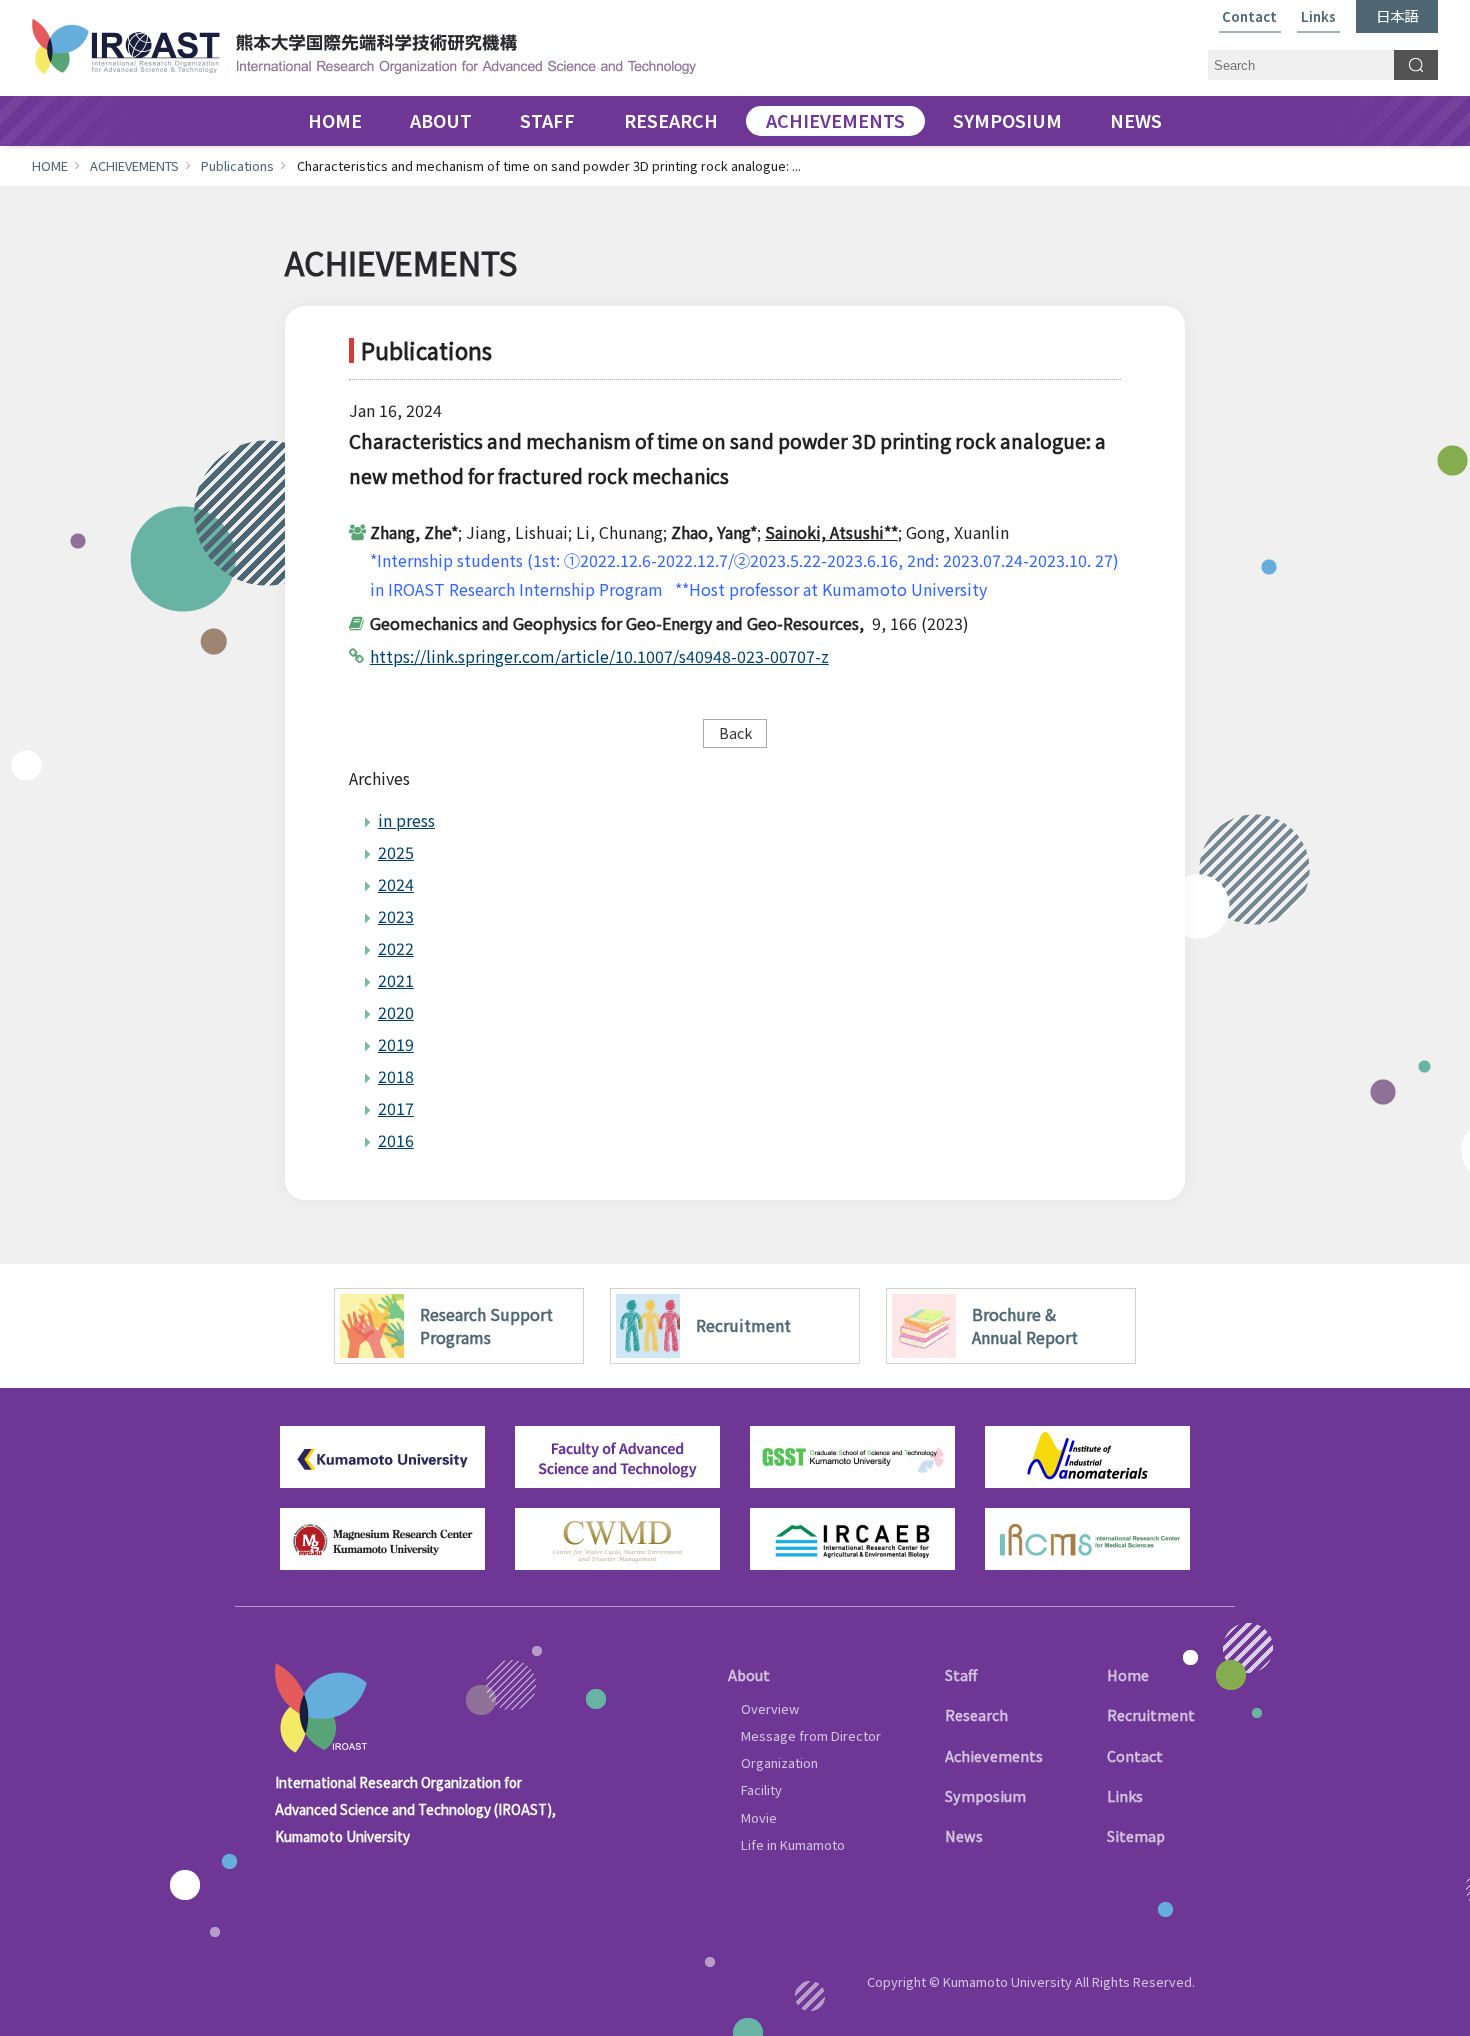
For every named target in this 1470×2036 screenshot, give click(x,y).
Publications (237, 165)
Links (1318, 17)
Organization (779, 1762)
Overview (770, 1708)
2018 (396, 1076)
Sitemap (1136, 1835)
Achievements (994, 1755)
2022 (396, 948)
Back (735, 732)
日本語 (1397, 15)
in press (406, 820)
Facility (761, 1789)
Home (1128, 1674)
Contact (1249, 17)
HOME (335, 121)
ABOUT (441, 121)
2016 (396, 1140)
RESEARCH (671, 121)
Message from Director (811, 1735)
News (964, 1835)
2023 (396, 916)
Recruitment (1151, 1714)
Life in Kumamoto (793, 1844)
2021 (396, 980)
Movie (759, 1817)
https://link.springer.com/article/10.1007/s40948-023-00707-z (599, 656)
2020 (396, 1012)
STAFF (547, 121)
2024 (396, 884)
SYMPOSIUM (1007, 121)
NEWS (1136, 121)
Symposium (985, 1795)
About (749, 1674)
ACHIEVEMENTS (835, 121)
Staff (961, 1674)
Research (976, 1714)
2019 (396, 1044)
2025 (396, 852)
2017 (396, 1108)
